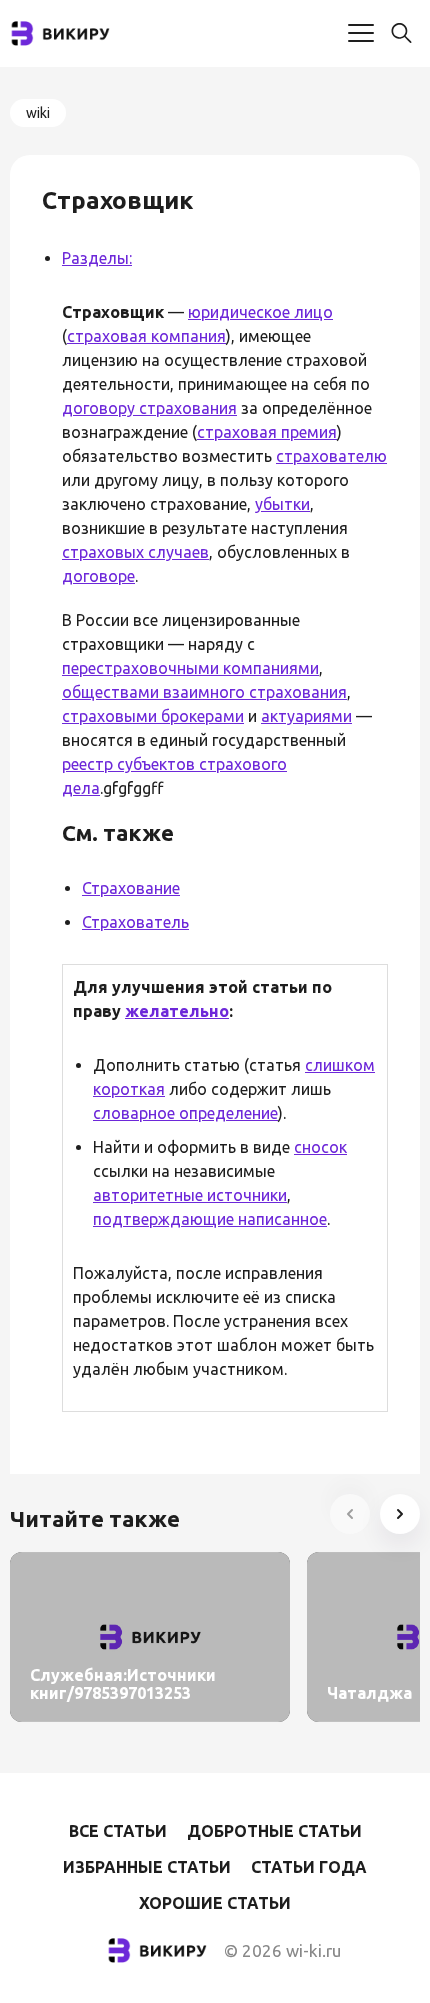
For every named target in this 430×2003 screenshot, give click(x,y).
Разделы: (97, 258)
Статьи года (309, 1867)
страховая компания (146, 336)
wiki (38, 113)
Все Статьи (118, 1831)
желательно (177, 1011)
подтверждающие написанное (210, 1219)
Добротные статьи (274, 1831)
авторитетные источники (190, 1195)
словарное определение (185, 1113)
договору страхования (149, 408)
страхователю (331, 456)
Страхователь (135, 922)
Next (400, 1514)
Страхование (131, 888)
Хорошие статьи (215, 1903)
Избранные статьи (147, 1867)
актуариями (306, 716)
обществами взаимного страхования (204, 692)
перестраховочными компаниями (190, 668)
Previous (350, 1514)
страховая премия (267, 432)
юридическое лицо (260, 312)
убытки (282, 504)
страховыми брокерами (153, 716)
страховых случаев (135, 552)
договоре (98, 576)
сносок (320, 1147)
